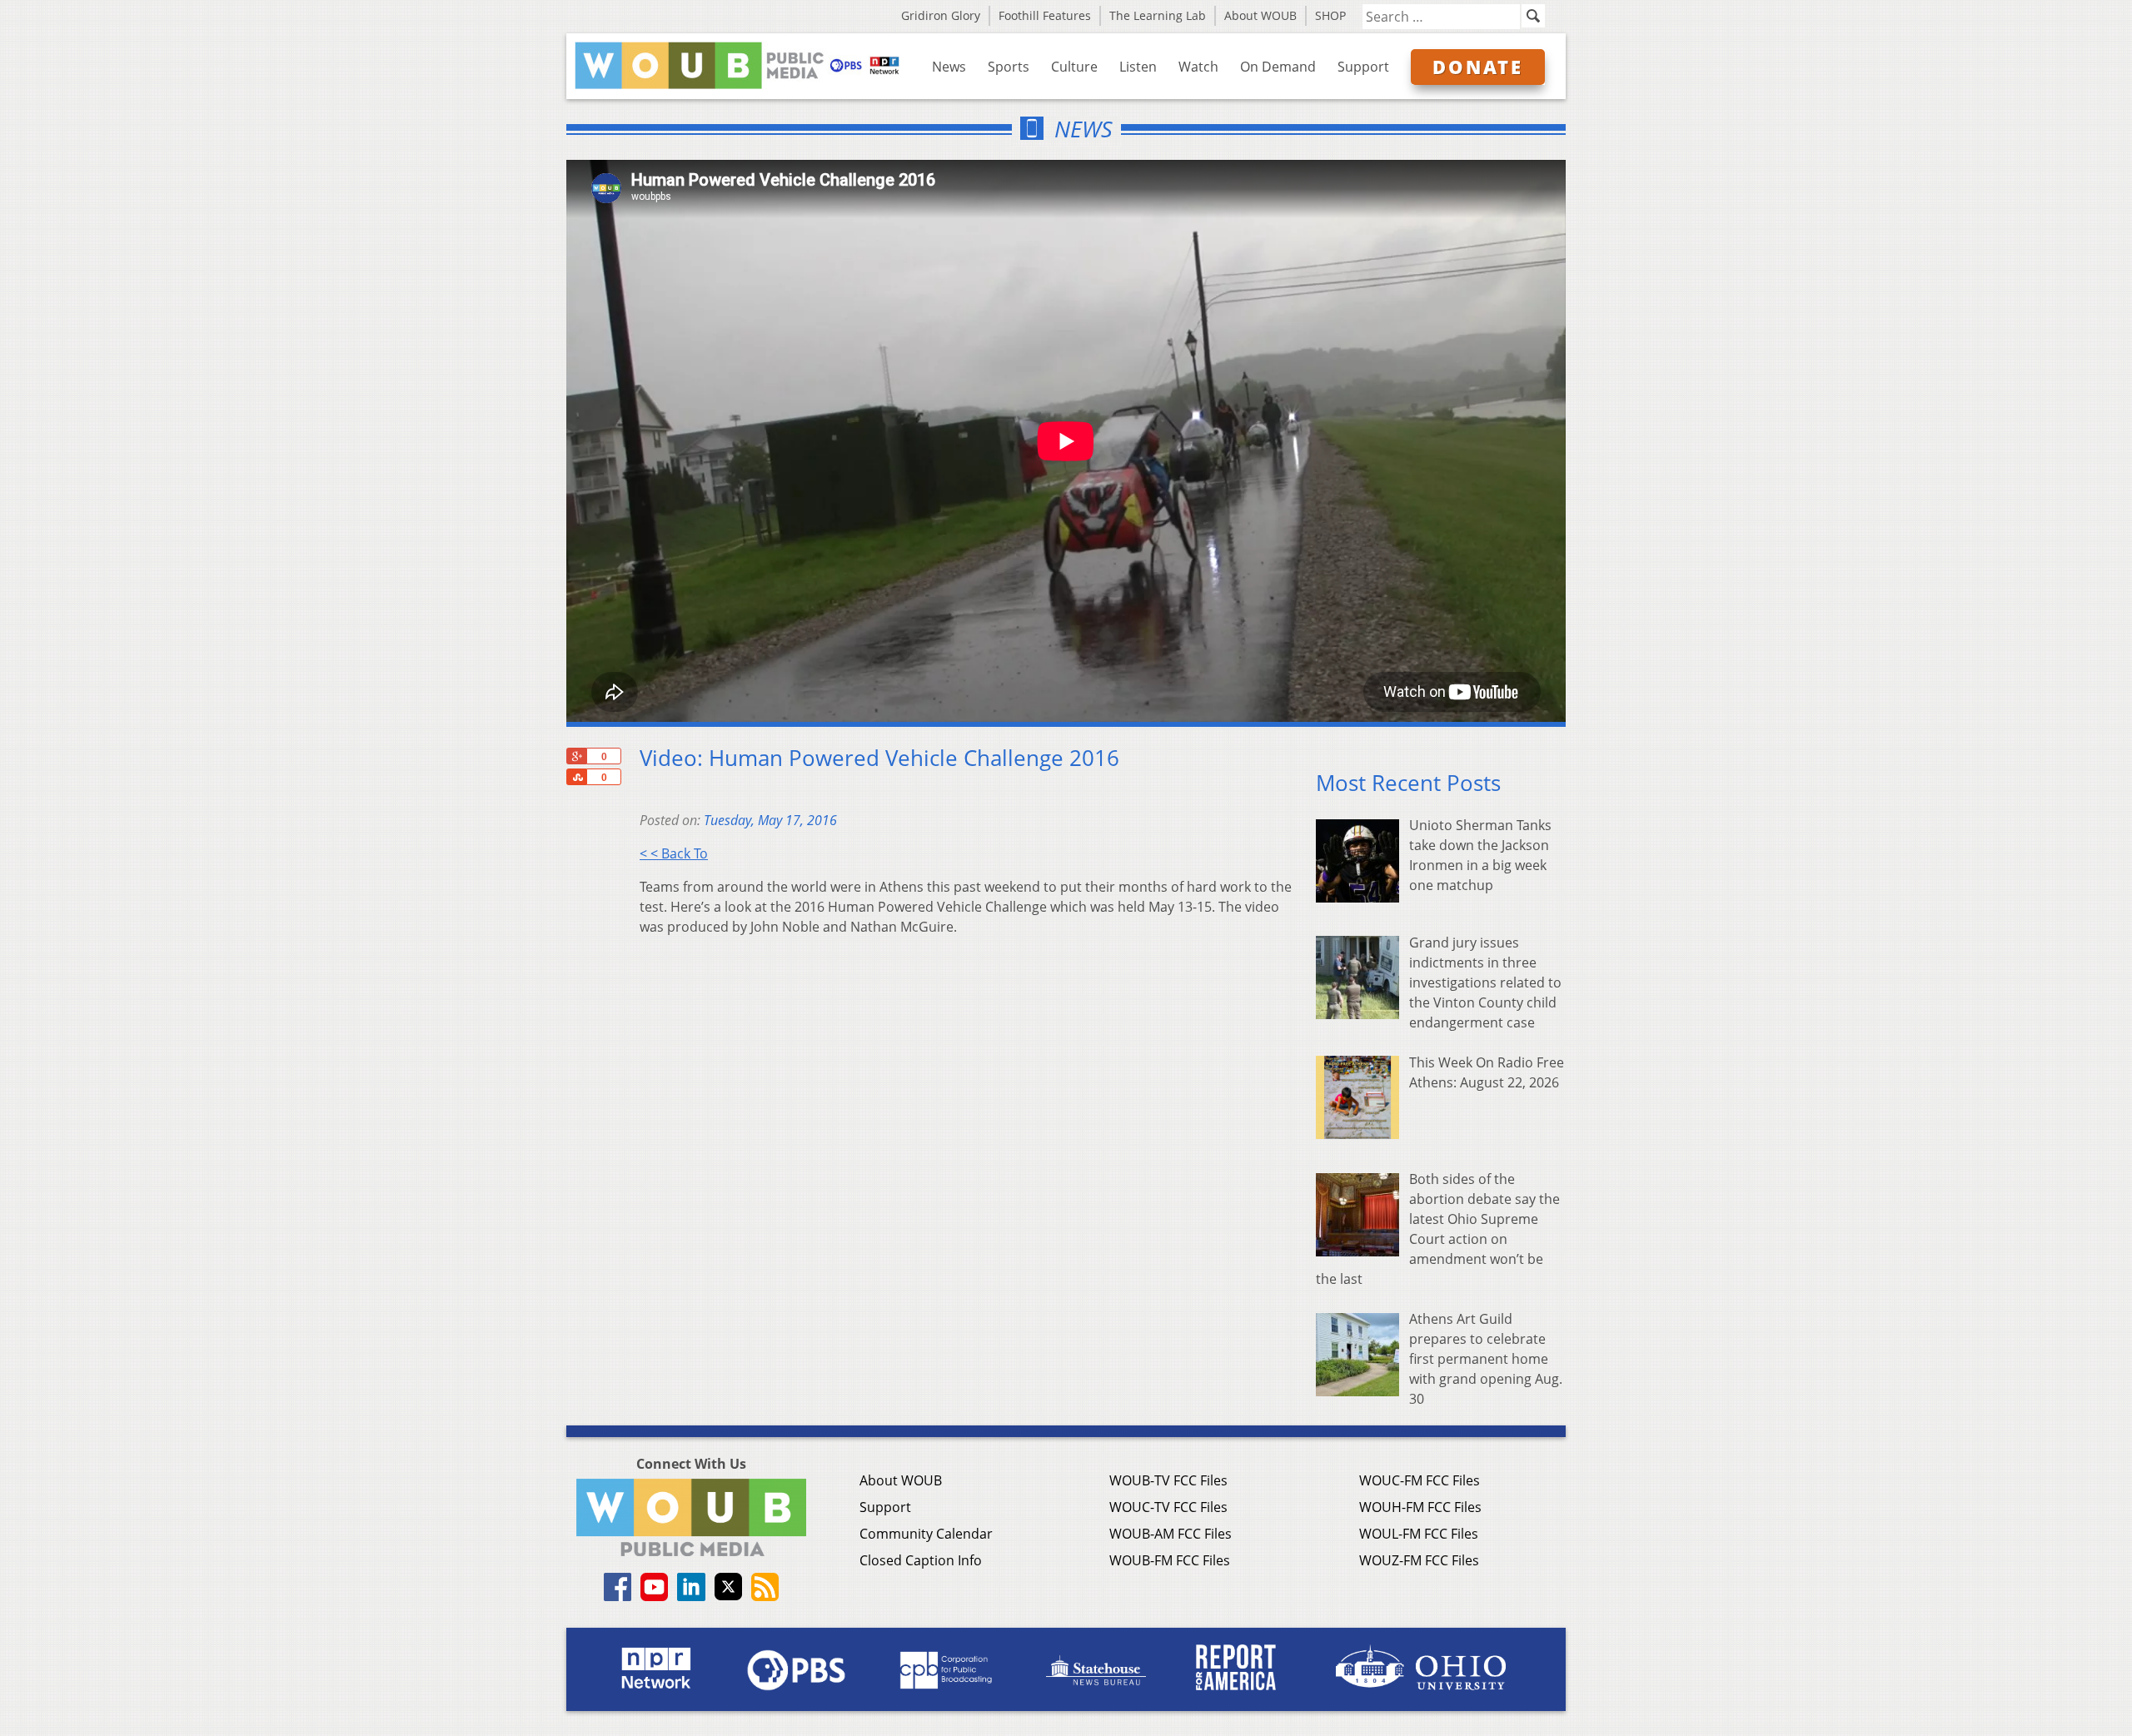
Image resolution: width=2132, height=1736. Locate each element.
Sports (1009, 67)
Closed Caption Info (921, 1560)
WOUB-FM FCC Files (1170, 1560)
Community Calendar (926, 1534)
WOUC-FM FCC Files (1420, 1480)
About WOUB (1260, 15)
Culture (1074, 67)
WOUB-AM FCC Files (1171, 1534)
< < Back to (674, 853)
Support (1363, 67)
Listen (1138, 67)
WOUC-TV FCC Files (1168, 1507)
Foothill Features (1045, 15)
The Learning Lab (1158, 15)
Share (576, 777)
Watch (1198, 67)
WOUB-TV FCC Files (1168, 1480)
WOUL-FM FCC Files (1419, 1534)
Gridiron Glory (941, 15)
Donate (1478, 67)
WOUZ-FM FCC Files (1419, 1560)
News (949, 67)
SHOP (1330, 15)
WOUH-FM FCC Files (1420, 1507)
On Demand (1278, 67)
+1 (576, 756)
